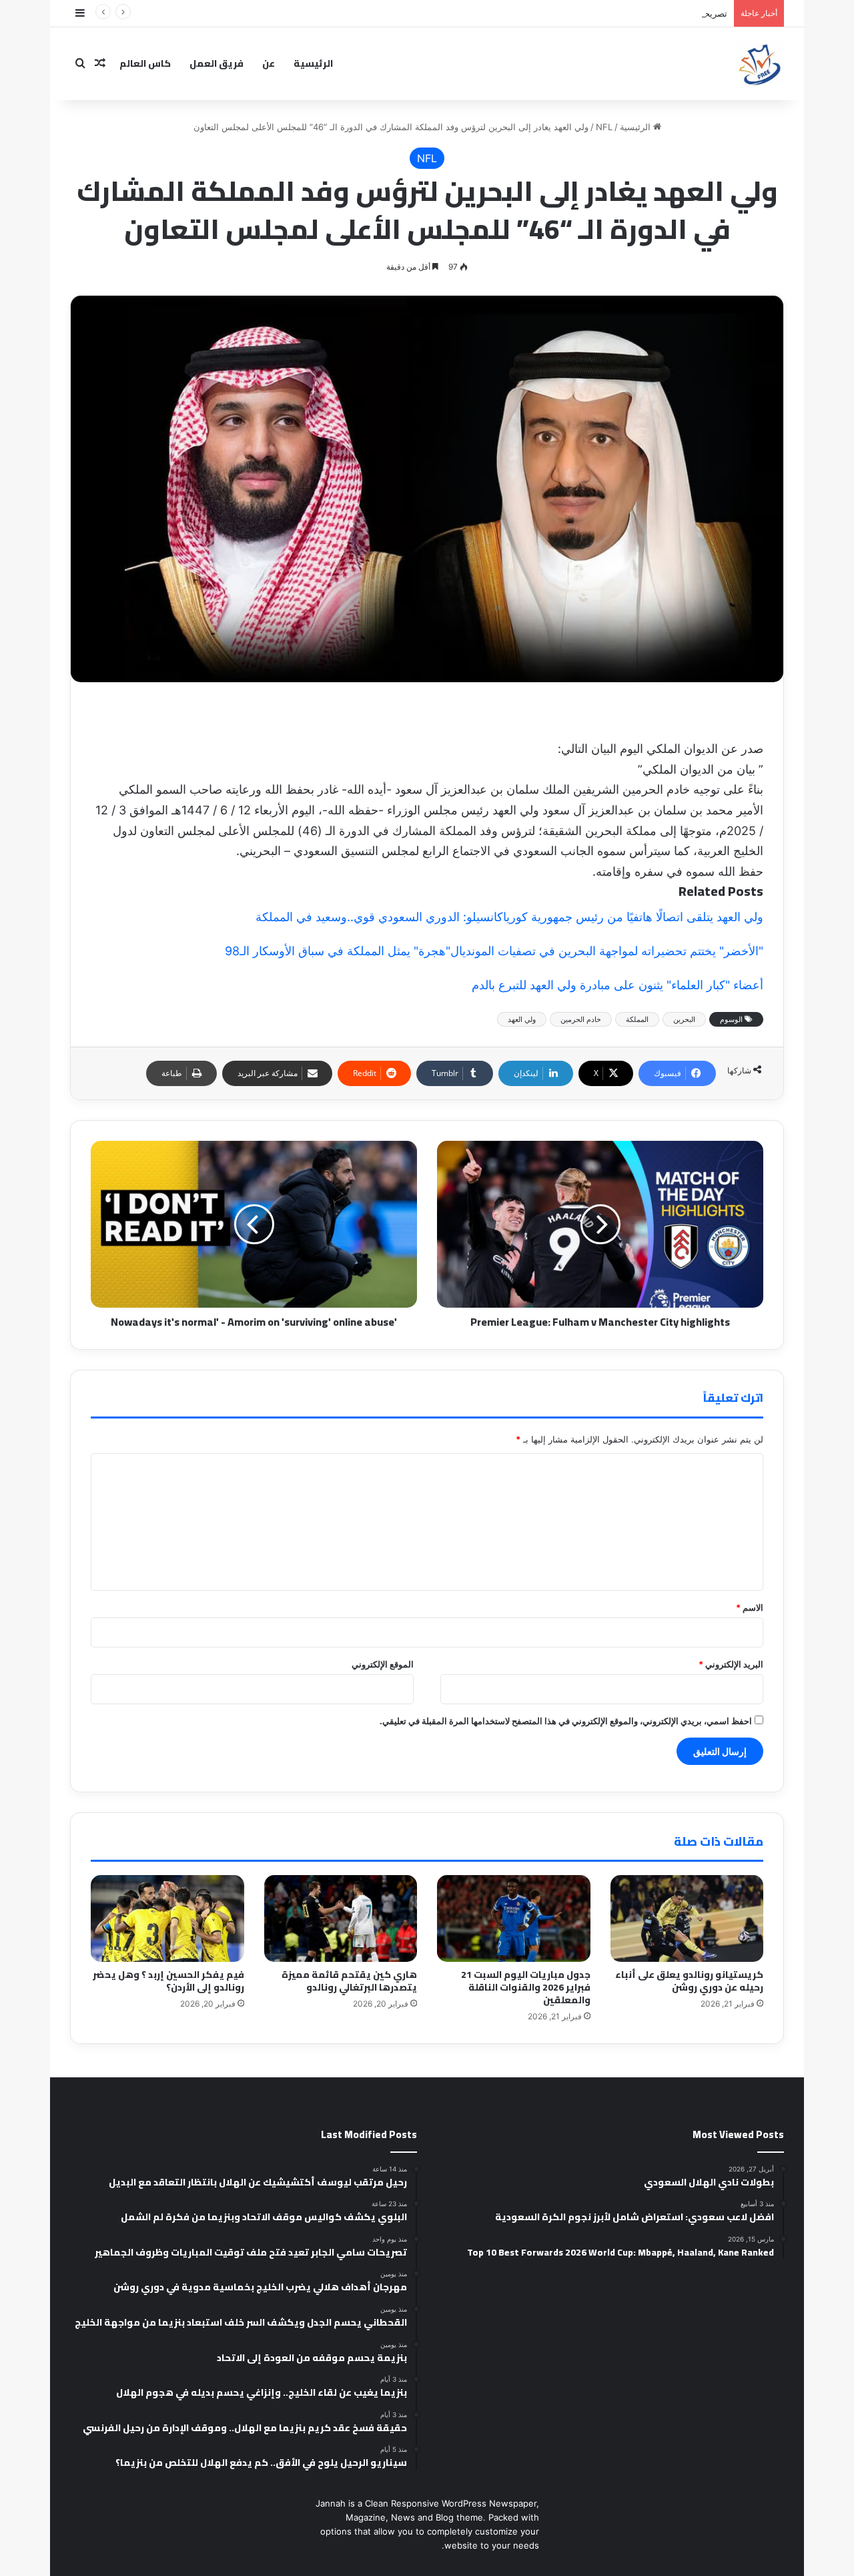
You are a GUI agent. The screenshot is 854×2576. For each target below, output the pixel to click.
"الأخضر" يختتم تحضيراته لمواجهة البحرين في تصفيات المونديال (607, 951)
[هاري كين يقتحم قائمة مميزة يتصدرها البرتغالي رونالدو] (341, 1918)
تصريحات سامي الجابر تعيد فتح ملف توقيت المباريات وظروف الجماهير (599, 13)
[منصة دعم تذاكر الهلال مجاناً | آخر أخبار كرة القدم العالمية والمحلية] (761, 63)
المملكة (637, 1019)
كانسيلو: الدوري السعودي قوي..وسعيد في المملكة (379, 917)
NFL (604, 127)
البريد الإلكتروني (731, 1664)
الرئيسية (313, 63)
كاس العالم (145, 63)
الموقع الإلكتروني (383, 1664)
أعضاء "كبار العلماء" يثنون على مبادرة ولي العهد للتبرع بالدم (617, 985)
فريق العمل (217, 63)
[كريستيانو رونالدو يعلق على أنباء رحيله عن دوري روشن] (687, 1918)
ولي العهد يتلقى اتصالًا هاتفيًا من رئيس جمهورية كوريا (633, 917)
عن (269, 63)
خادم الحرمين (581, 1019)
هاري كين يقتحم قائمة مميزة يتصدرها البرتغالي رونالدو (349, 1981)
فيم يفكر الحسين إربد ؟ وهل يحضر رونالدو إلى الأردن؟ (168, 1981)
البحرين (684, 1019)
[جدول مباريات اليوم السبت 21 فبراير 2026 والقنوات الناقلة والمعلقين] (514, 1918)
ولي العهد (522, 1019)
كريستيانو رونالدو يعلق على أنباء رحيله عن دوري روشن (689, 1981)
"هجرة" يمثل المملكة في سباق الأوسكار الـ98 (338, 951)
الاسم (750, 1607)
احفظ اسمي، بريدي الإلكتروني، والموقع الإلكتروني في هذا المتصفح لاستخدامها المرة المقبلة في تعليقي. (566, 1721)
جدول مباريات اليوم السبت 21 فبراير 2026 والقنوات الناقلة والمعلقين (526, 1987)
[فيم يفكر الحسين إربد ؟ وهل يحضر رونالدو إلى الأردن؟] (167, 1918)
